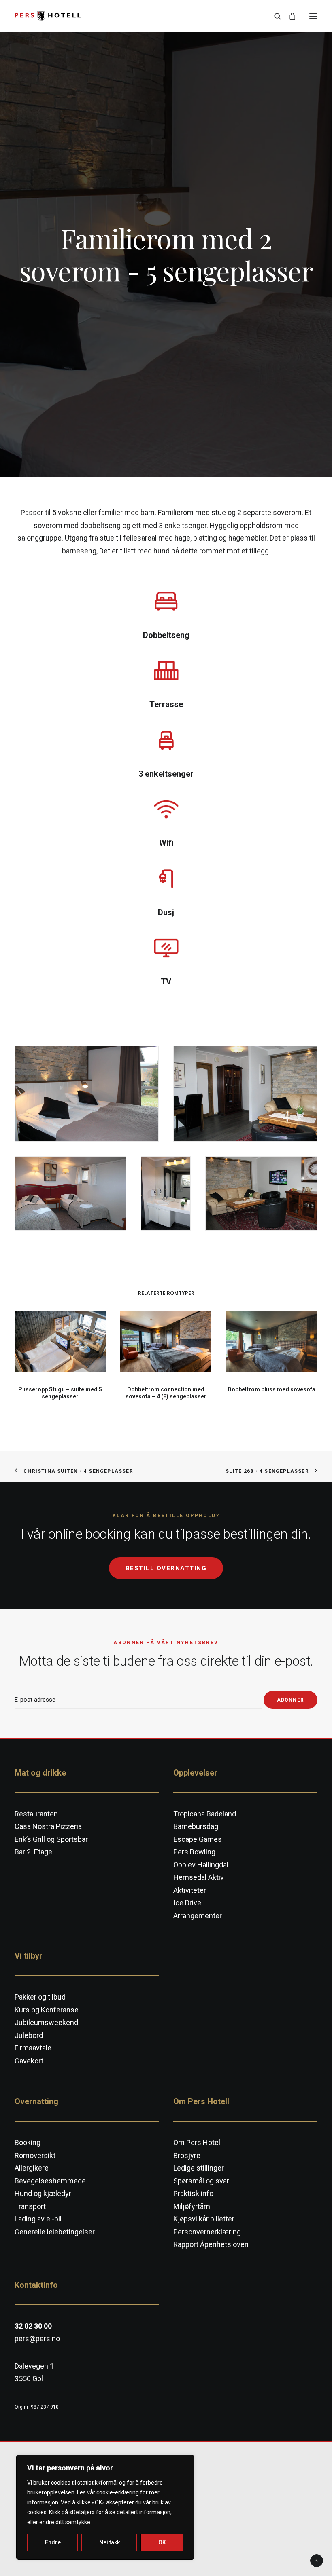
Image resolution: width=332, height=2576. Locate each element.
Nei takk (110, 2542)
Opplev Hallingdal (201, 1865)
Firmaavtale (33, 2048)
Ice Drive (187, 1903)
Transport (30, 2206)
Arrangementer (198, 1916)
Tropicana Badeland (205, 1814)
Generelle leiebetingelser (55, 2232)
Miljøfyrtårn (192, 2206)
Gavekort (29, 2061)
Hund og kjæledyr (43, 2193)
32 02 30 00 (33, 2326)
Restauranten (36, 1814)
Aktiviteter (190, 1890)
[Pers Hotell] (48, 16)
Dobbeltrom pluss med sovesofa (271, 1389)
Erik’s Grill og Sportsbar (51, 1839)
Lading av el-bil (38, 2219)
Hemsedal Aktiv (199, 1877)
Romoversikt (35, 2155)
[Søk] (274, 16)
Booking (28, 2142)
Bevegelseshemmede (50, 2181)
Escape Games (198, 1839)
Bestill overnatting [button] (166, 1568)
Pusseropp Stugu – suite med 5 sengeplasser (60, 1393)
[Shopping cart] (289, 16)
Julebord (29, 2035)
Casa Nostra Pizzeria (48, 1826)
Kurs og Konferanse (47, 2010)
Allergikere (32, 2168)
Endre (53, 2542)
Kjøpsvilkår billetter (204, 2219)
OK (162, 2542)
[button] (313, 16)
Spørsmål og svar (201, 2181)
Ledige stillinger (199, 2168)
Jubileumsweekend (46, 2022)
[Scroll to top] (317, 2560)
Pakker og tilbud (40, 1997)
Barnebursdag (196, 1826)
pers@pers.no (37, 2338)
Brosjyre (187, 2155)
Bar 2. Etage (33, 1852)
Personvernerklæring (207, 2232)
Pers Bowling (194, 1852)
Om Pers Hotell (198, 2142)
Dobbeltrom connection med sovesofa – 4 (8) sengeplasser (166, 1393)
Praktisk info (193, 2193)
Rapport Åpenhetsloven (211, 2244)
